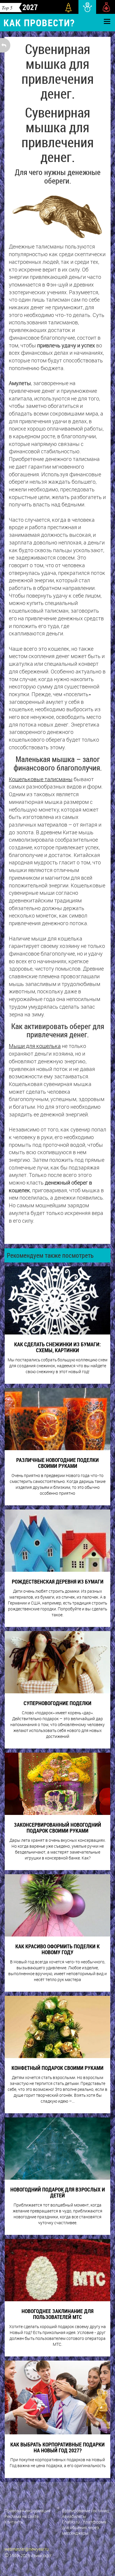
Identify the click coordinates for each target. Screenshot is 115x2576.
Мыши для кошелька (35, 1046)
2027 (30, 7)
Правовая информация (27, 2511)
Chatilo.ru (71, 2522)
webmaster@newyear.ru (27, 2549)
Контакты (14, 2522)
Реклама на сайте (22, 2516)
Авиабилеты (74, 2516)
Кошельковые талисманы (41, 779)
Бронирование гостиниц (85, 2511)
